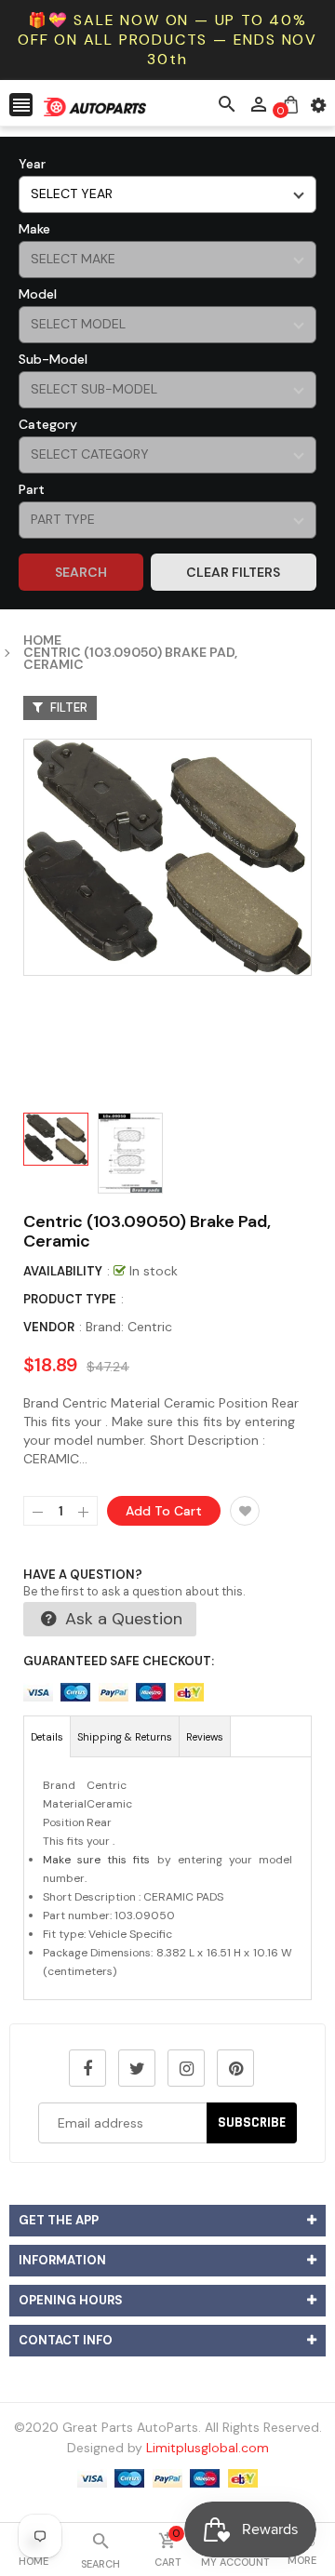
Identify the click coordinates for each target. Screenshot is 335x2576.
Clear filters (233, 572)
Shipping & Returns (125, 1737)
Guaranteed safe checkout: (119, 1661)
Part (32, 489)
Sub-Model (53, 359)
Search (81, 572)
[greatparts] (167, 2477)
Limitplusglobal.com (208, 2448)
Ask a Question (121, 1619)
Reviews (205, 1737)
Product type (70, 1299)
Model (38, 294)
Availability (63, 1271)
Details (47, 1737)
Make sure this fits (96, 1860)
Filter (67, 707)
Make (34, 229)
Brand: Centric (129, 1327)
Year (32, 164)
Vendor (49, 1327)
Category (48, 424)
